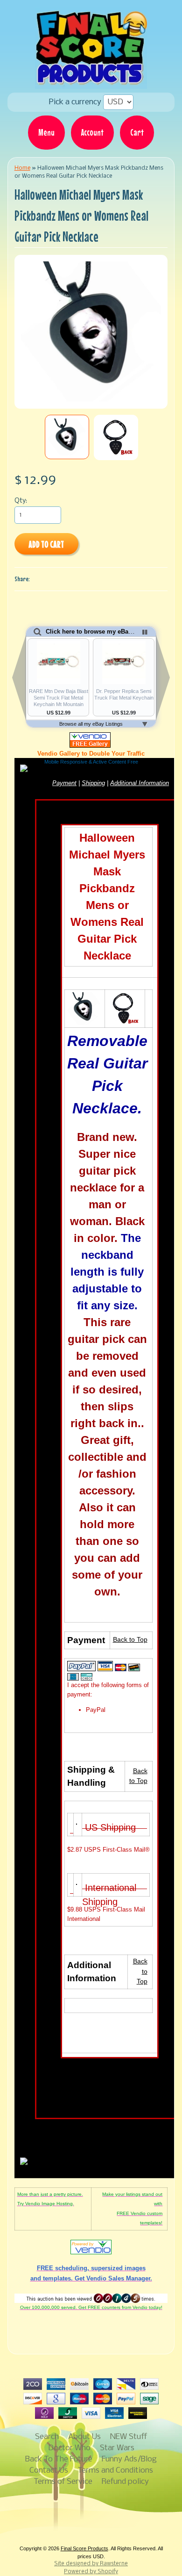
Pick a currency (76, 102)
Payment (64, 783)
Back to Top (130, 1640)
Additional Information (140, 783)
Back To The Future (59, 2459)
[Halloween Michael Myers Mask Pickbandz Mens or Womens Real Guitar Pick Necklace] (67, 437)
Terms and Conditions (115, 2471)
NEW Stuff (129, 2437)
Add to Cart (46, 544)
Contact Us (49, 2471)
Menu (46, 132)
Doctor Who (69, 2448)
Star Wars (117, 2448)
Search (47, 2437)
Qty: (21, 501)
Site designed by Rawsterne (91, 2564)
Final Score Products (84, 2548)
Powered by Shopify (91, 2572)
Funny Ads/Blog (129, 2459)
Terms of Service (63, 2482)
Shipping (93, 783)
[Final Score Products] (91, 82)
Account (92, 132)
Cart (137, 132)
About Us (84, 2437)
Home (22, 168)
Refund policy (125, 2482)
